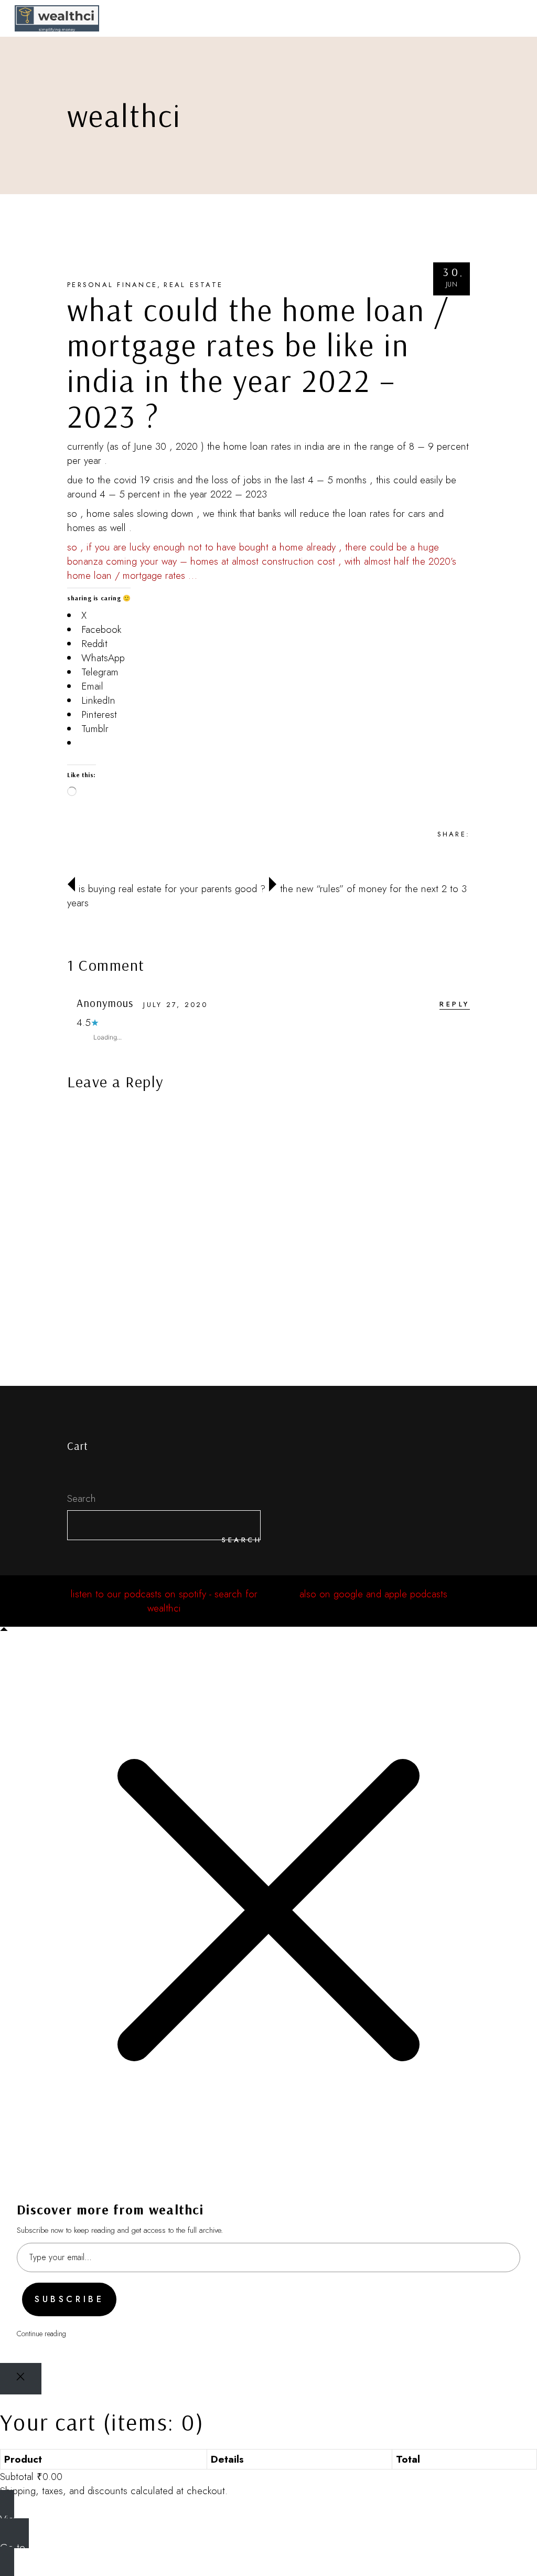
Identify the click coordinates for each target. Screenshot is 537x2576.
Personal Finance (112, 285)
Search (82, 1498)
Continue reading (41, 2334)
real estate (193, 285)
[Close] (21, 2379)
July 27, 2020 (175, 1005)
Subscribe (69, 2299)
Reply (455, 1004)
